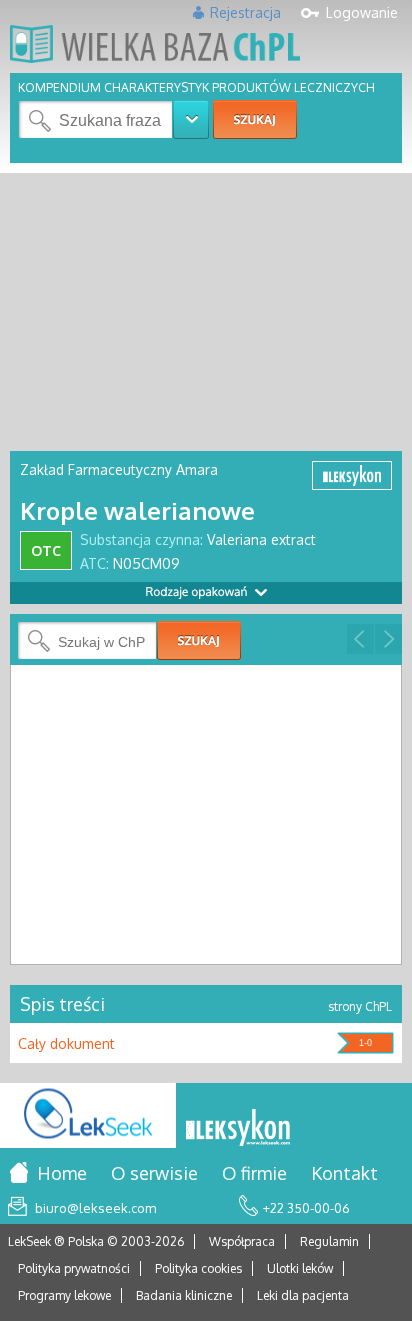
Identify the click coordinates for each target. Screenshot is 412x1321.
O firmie (254, 1173)
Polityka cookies (198, 1268)
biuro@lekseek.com (95, 1208)
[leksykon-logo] (238, 1129)
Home (62, 1173)
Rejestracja (245, 12)
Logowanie (362, 12)
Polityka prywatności (74, 1268)
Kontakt (344, 1173)
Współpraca (242, 1241)
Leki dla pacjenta (303, 1295)
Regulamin (329, 1241)
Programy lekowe (64, 1295)
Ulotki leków (300, 1268)
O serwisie (154, 1173)
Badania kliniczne (184, 1295)
